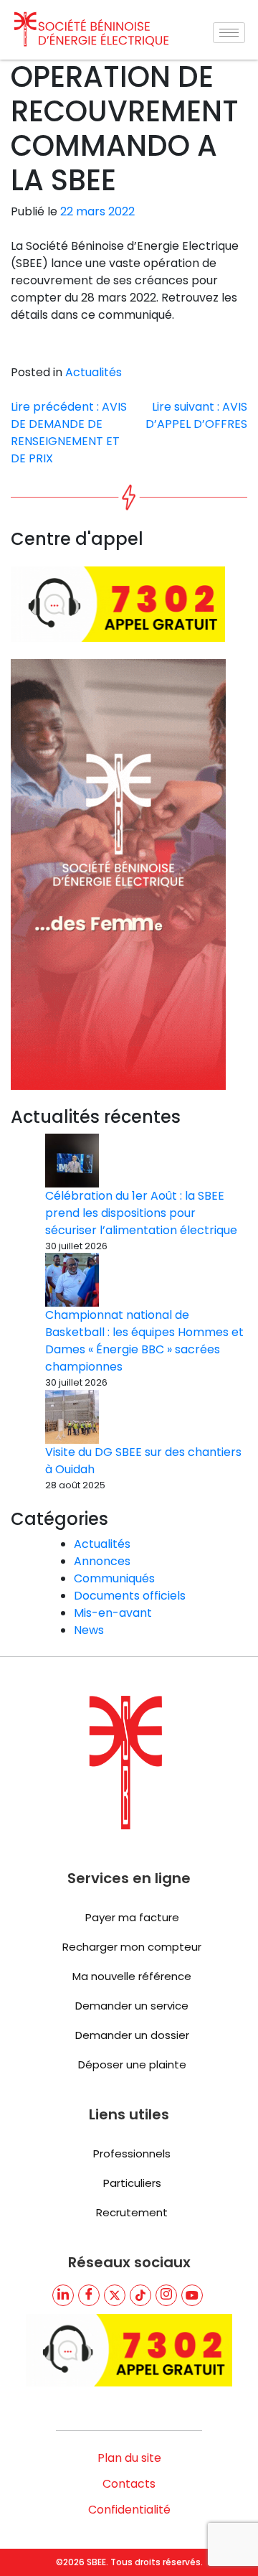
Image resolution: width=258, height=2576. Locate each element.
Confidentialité (129, 2510)
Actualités (94, 372)
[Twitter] (115, 2295)
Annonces (102, 1561)
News (89, 1630)
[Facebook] (89, 2295)
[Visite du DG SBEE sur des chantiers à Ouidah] (72, 1417)
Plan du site (129, 2458)
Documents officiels (130, 1596)
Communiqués (114, 1578)
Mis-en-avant (113, 1613)
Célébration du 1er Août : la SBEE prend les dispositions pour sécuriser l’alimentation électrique (141, 1213)
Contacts (129, 2484)
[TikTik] (140, 2295)
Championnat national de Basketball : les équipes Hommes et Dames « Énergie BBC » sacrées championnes (144, 1341)
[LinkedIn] (63, 2295)
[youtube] (192, 2295)
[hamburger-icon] (229, 33)
